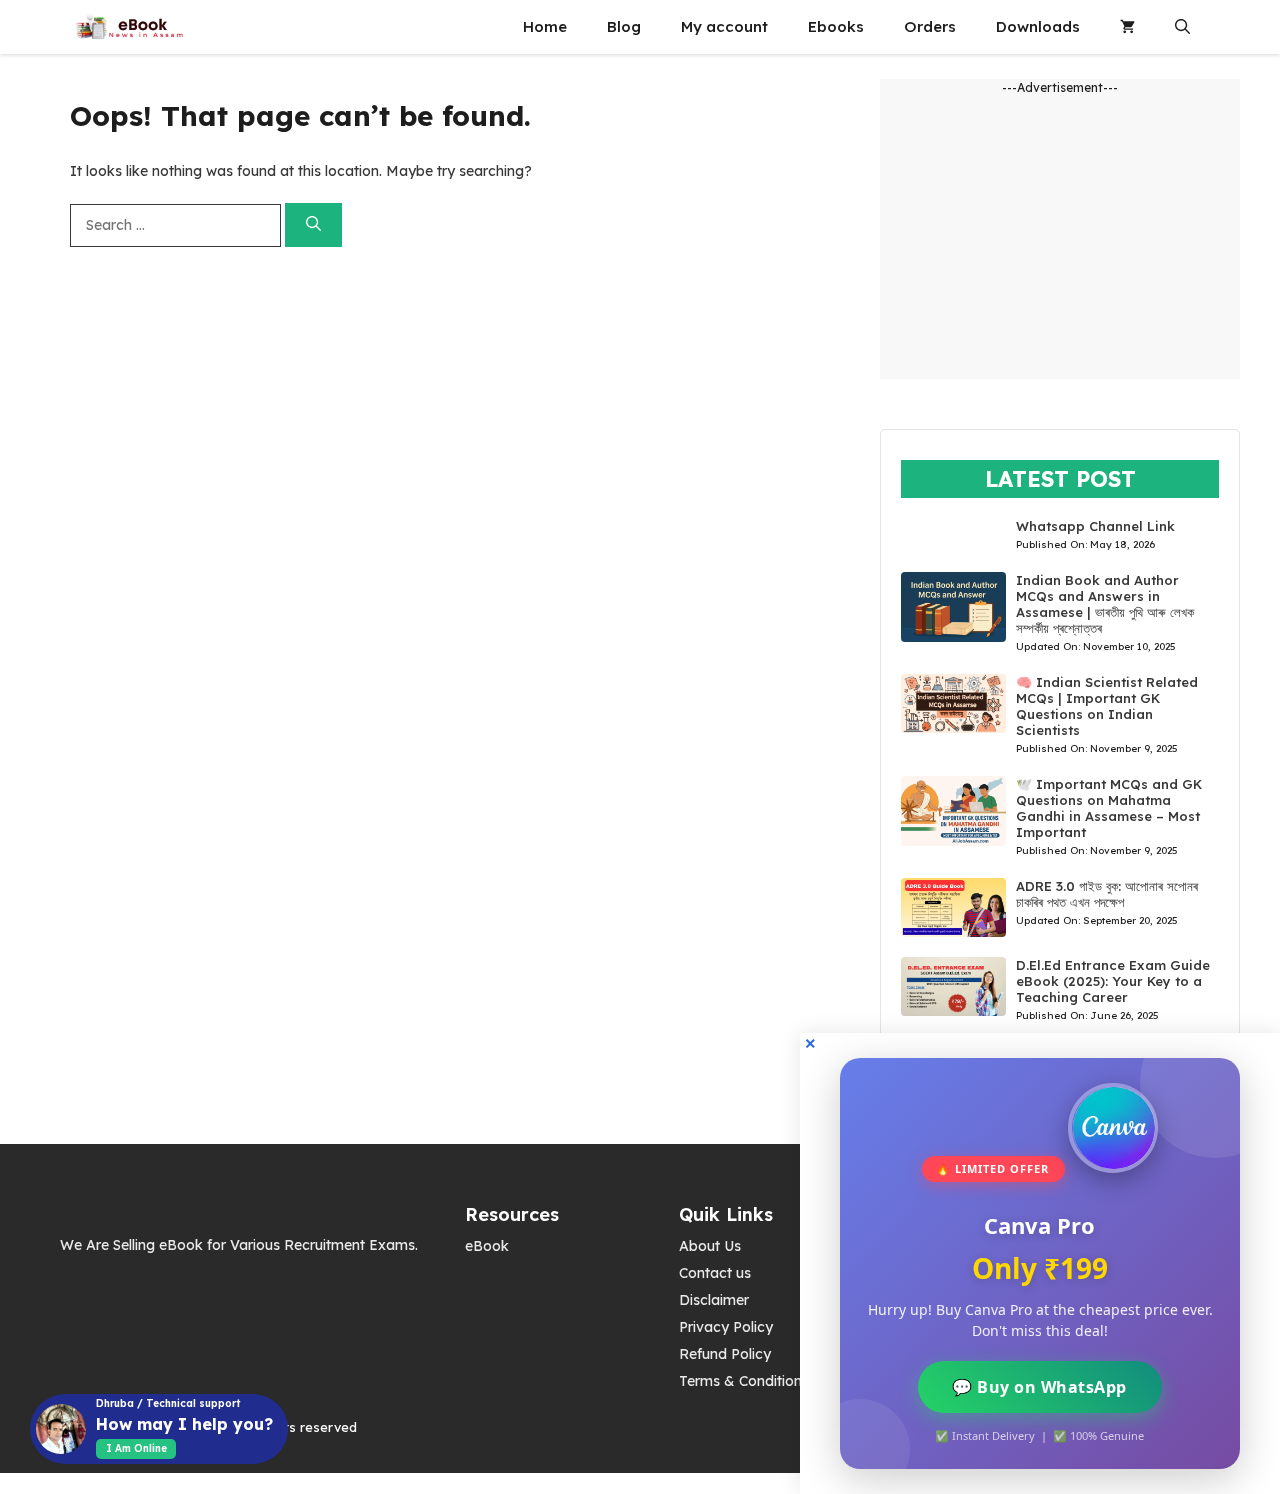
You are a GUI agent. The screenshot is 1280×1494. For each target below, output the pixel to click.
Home (545, 26)
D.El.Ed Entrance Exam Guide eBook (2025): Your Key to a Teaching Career (1113, 981)
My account (724, 26)
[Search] (313, 225)
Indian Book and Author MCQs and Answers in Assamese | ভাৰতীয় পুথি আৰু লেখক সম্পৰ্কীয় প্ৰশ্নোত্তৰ (1105, 604)
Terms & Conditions (744, 1381)
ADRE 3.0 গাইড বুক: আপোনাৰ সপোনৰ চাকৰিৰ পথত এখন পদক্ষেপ (1107, 894)
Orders (930, 26)
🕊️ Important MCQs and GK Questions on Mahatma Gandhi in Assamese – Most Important (1109, 808)
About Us (710, 1246)
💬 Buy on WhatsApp (1040, 1387)
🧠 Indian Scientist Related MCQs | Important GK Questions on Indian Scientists (1107, 706)
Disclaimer (714, 1300)
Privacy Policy (726, 1327)
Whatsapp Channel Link (1095, 526)
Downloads (1038, 26)
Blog (624, 26)
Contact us (715, 1273)
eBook (487, 1246)
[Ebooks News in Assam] (129, 27)
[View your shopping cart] (1127, 27)
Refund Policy (725, 1354)
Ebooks (836, 26)
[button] (1182, 27)
